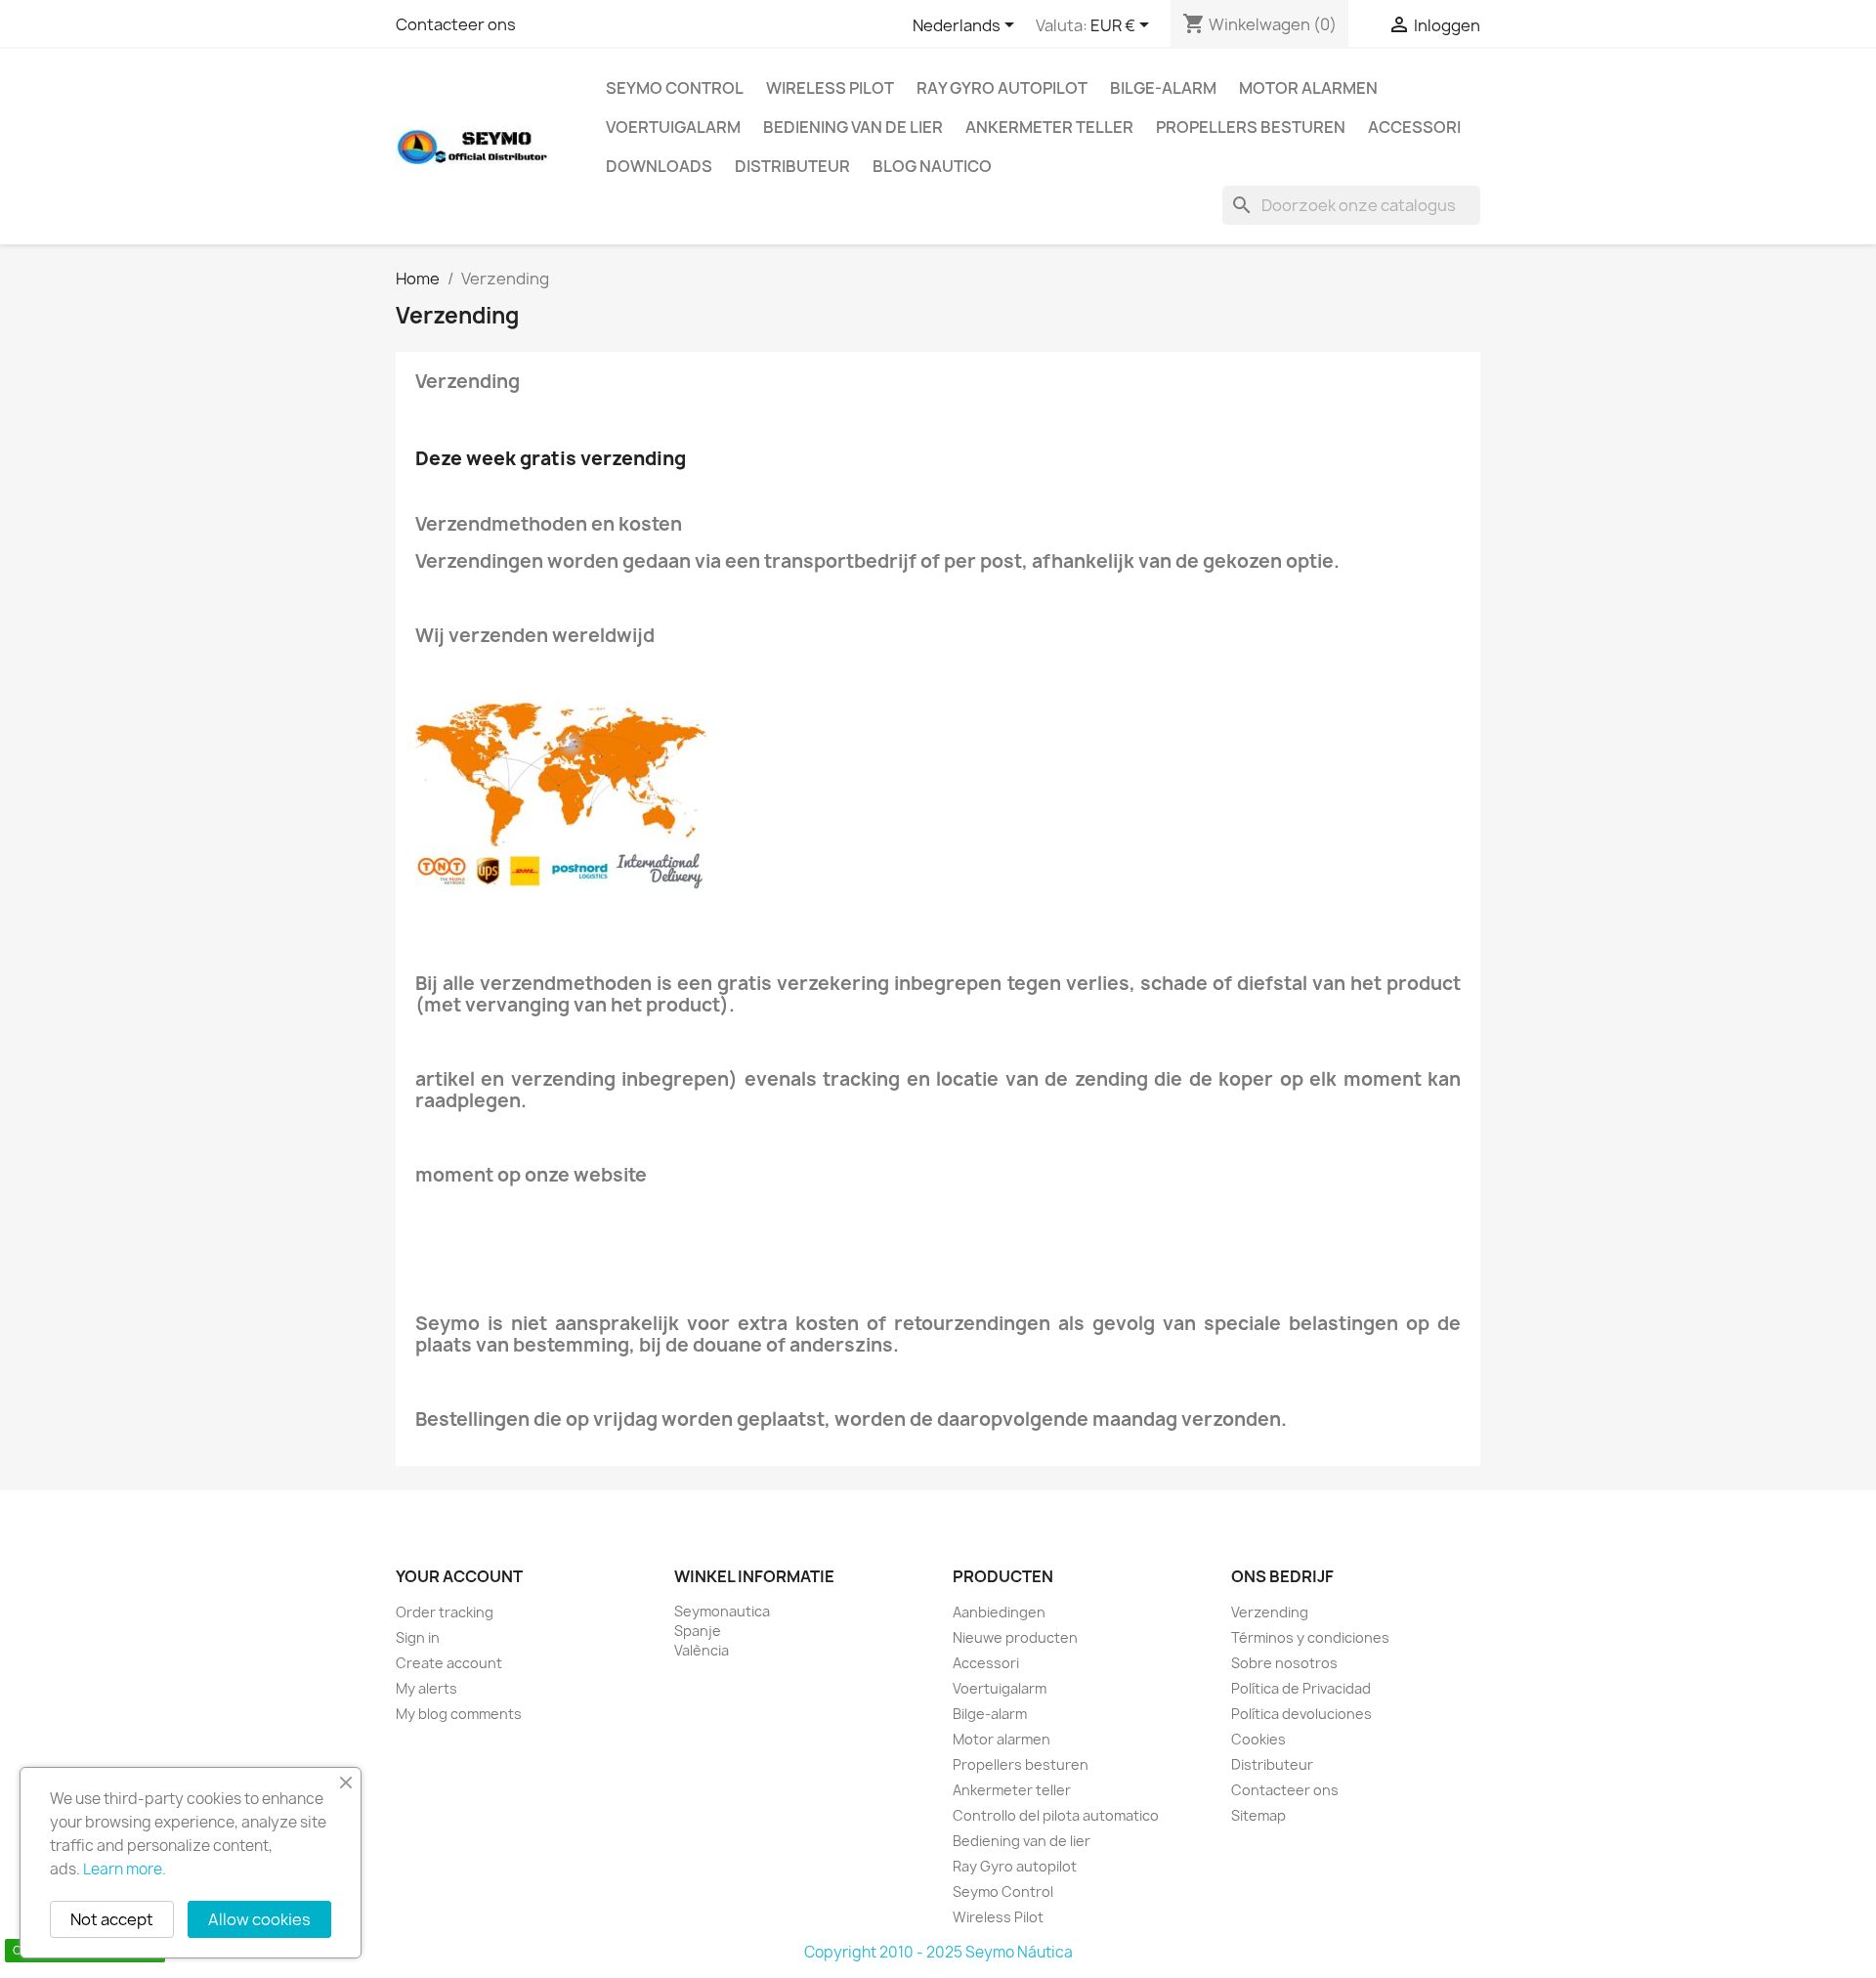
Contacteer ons (456, 24)
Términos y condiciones (1310, 1637)
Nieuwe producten (1015, 1637)
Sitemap (1258, 1815)
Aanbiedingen (999, 1612)
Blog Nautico (932, 166)
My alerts (426, 1688)
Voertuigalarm (673, 127)
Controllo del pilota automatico (1056, 1815)
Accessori (1414, 127)
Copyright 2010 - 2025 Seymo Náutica (938, 1952)
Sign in (418, 1637)
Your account (459, 1576)
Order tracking (445, 1612)
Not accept (112, 1919)
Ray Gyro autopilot (1002, 88)
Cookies (1258, 1739)
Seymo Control (675, 88)
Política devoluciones (1301, 1714)
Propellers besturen (1251, 127)
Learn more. (125, 1869)
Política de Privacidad (1301, 1688)
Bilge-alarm (1163, 88)
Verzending (1270, 1612)
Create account (449, 1663)
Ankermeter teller (1049, 127)
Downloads (659, 166)
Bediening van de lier (853, 127)
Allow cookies (259, 1919)
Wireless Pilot (830, 88)
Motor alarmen (1308, 88)
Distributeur (792, 166)
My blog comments (459, 1714)
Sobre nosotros (1284, 1663)
